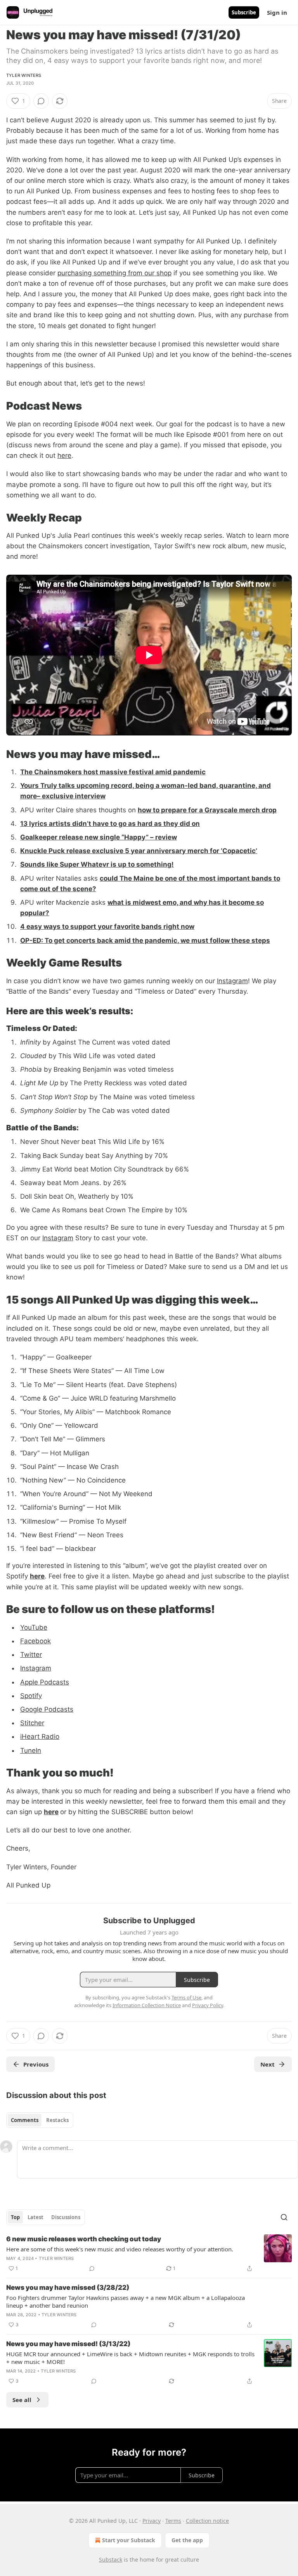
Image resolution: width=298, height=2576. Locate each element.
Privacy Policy (208, 2005)
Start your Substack (129, 2540)
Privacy (152, 2521)
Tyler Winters (24, 75)
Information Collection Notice (147, 2005)
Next (268, 2064)
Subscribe (244, 12)
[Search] (284, 2217)
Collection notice (207, 2521)
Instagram (232, 981)
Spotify (31, 1696)
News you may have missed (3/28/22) (68, 2287)
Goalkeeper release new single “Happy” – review (99, 837)
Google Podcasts (47, 1709)
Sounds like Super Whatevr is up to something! (97, 864)
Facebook (36, 1641)
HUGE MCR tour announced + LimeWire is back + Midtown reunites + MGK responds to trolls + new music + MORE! (130, 2358)
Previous (36, 2064)
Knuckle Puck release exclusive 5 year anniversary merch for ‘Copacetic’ (139, 851)
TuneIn (31, 1750)
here (64, 455)
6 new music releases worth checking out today (84, 2239)
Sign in (277, 12)
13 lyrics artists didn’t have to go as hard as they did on (110, 824)
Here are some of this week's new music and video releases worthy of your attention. (120, 2249)
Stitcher (32, 1723)
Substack (111, 2559)
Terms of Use (186, 1997)
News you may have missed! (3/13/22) (68, 2344)
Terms (173, 2521)
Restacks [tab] (57, 2120)
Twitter (31, 1655)
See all (22, 2400)
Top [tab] (15, 2217)
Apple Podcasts (45, 1682)
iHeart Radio (40, 1736)
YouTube (34, 1627)
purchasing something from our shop (114, 273)
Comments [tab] (25, 2120)
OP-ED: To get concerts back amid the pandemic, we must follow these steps (145, 940)
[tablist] (40, 2120)
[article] (149, 2254)
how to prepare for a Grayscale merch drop (207, 810)
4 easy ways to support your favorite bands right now (107, 926)
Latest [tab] (36, 2217)
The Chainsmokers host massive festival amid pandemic (113, 772)
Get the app (187, 2540)
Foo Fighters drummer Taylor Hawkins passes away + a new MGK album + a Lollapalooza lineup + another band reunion (126, 2301)
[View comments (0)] (41, 101)
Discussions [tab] (66, 2217)
